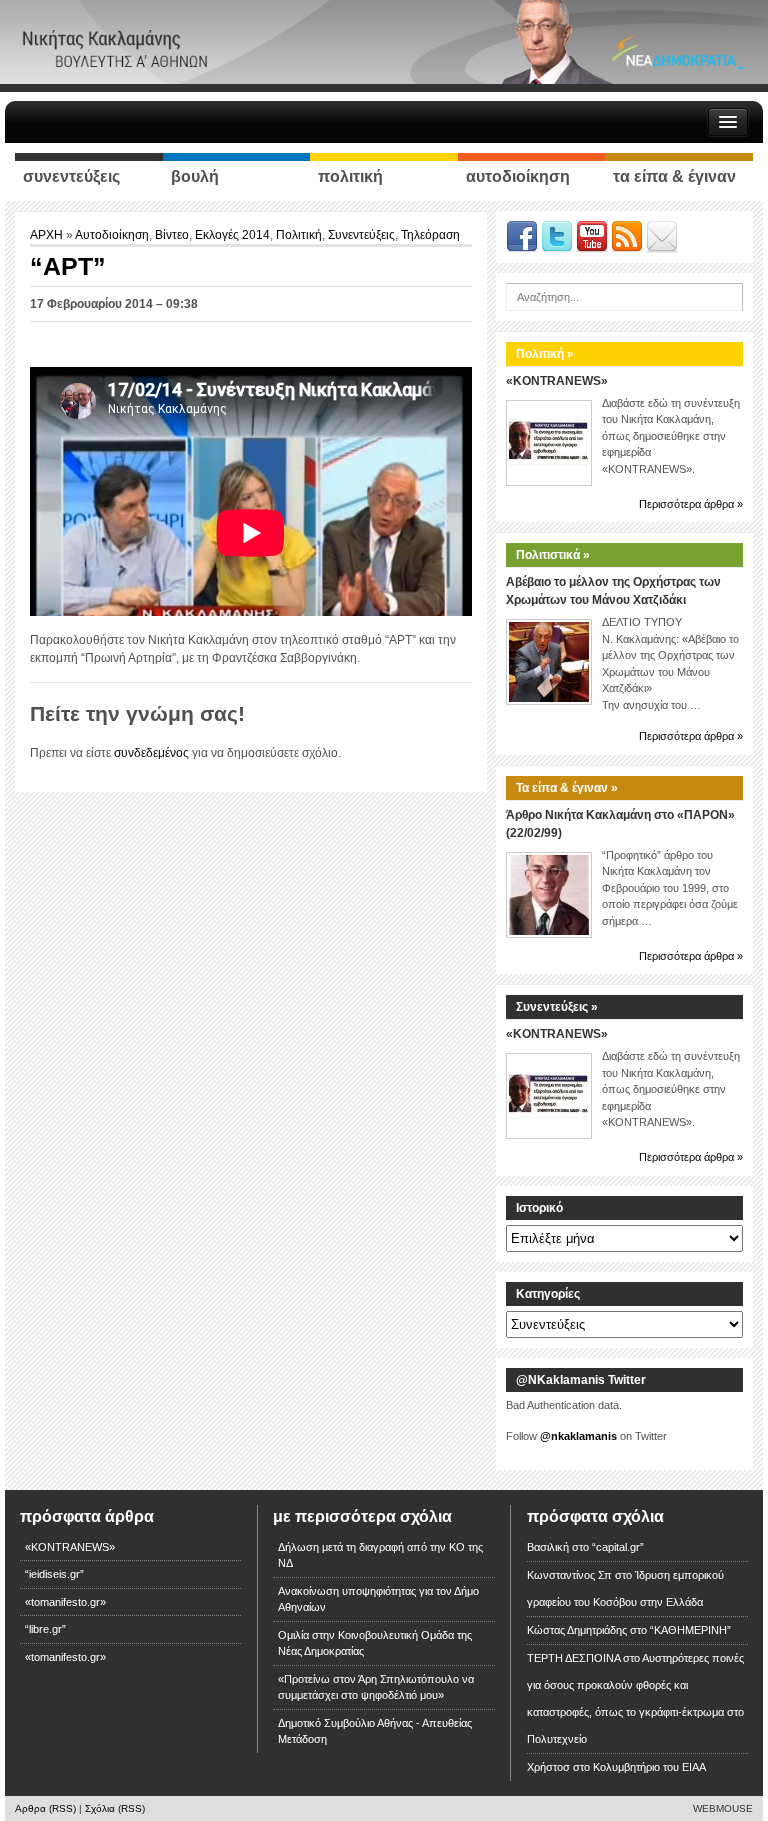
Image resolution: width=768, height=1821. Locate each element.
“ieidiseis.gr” (54, 1574)
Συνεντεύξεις (361, 235)
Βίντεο (172, 235)
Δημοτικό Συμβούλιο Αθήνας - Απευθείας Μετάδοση (375, 1731)
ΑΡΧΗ (48, 235)
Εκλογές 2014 (232, 235)
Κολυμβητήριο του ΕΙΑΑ (649, 1767)
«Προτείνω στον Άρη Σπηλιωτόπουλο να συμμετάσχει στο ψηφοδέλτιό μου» (376, 1687)
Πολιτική (299, 235)
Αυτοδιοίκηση (112, 235)
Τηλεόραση (430, 235)
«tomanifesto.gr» (65, 1602)
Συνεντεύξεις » (557, 1007)
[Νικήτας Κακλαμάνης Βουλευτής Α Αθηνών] (384, 41)
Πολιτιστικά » (553, 555)
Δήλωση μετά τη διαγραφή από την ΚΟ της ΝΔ (380, 1555)
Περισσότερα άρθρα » (691, 504)
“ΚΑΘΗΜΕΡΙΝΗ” (690, 1630)
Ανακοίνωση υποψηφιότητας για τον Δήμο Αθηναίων (378, 1599)
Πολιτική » (545, 354)
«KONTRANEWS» (557, 381)
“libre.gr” (45, 1629)
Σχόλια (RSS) (115, 1808)
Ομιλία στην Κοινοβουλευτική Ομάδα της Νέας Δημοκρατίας (375, 1643)
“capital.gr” (618, 1547)
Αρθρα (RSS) (45, 1808)
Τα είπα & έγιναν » (567, 788)
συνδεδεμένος (151, 753)
